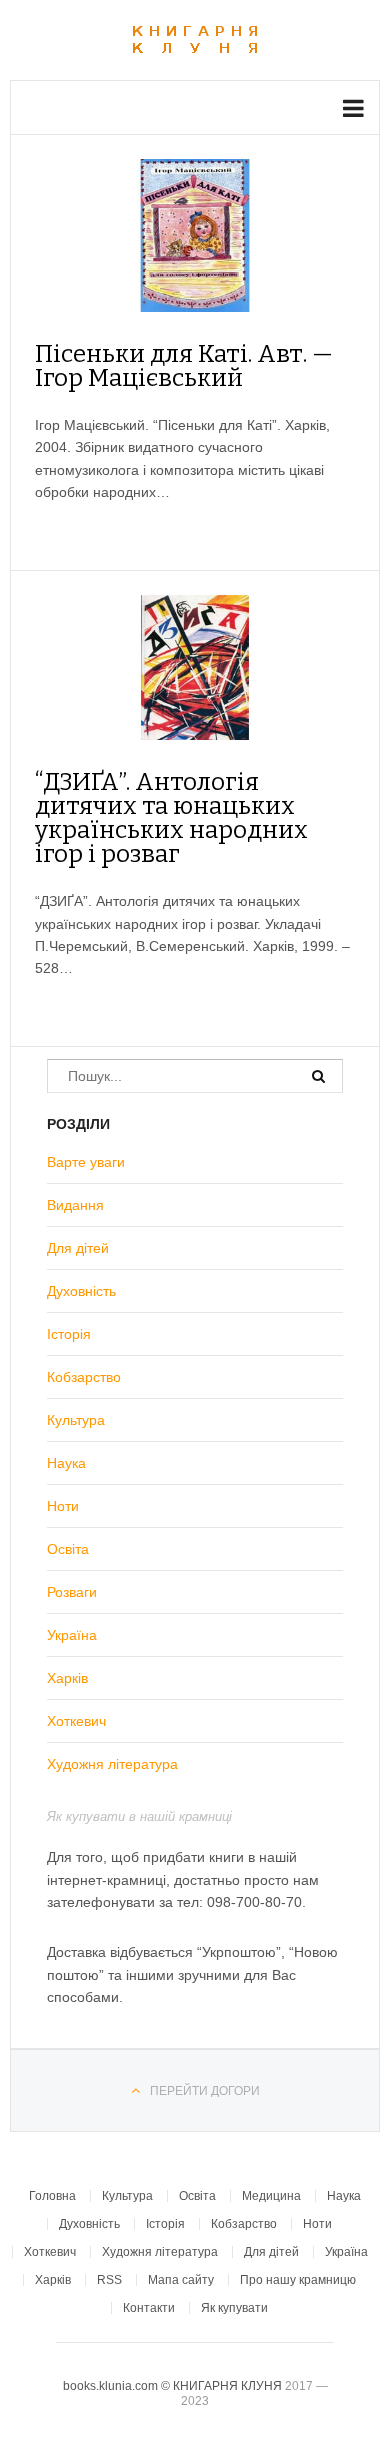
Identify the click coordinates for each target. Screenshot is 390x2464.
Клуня (195, 40)
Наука (66, 1463)
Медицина (271, 2196)
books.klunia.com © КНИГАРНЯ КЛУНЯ (174, 2386)
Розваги (72, 1592)
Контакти (149, 2308)
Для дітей (78, 1248)
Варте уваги (86, 1162)
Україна (72, 1635)
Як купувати (234, 2308)
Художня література (112, 1764)
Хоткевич (76, 1721)
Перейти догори (205, 2091)
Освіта (68, 1549)
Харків (67, 1678)
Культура (76, 1420)
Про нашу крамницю (298, 2280)
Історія (69, 1334)
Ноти (63, 1506)
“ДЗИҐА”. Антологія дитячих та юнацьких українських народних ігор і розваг (171, 818)
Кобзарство (84, 1377)
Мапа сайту (181, 2280)
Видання (75, 1205)
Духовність (81, 1291)
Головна (52, 2196)
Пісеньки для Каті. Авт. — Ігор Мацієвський (184, 366)
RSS (109, 2280)
